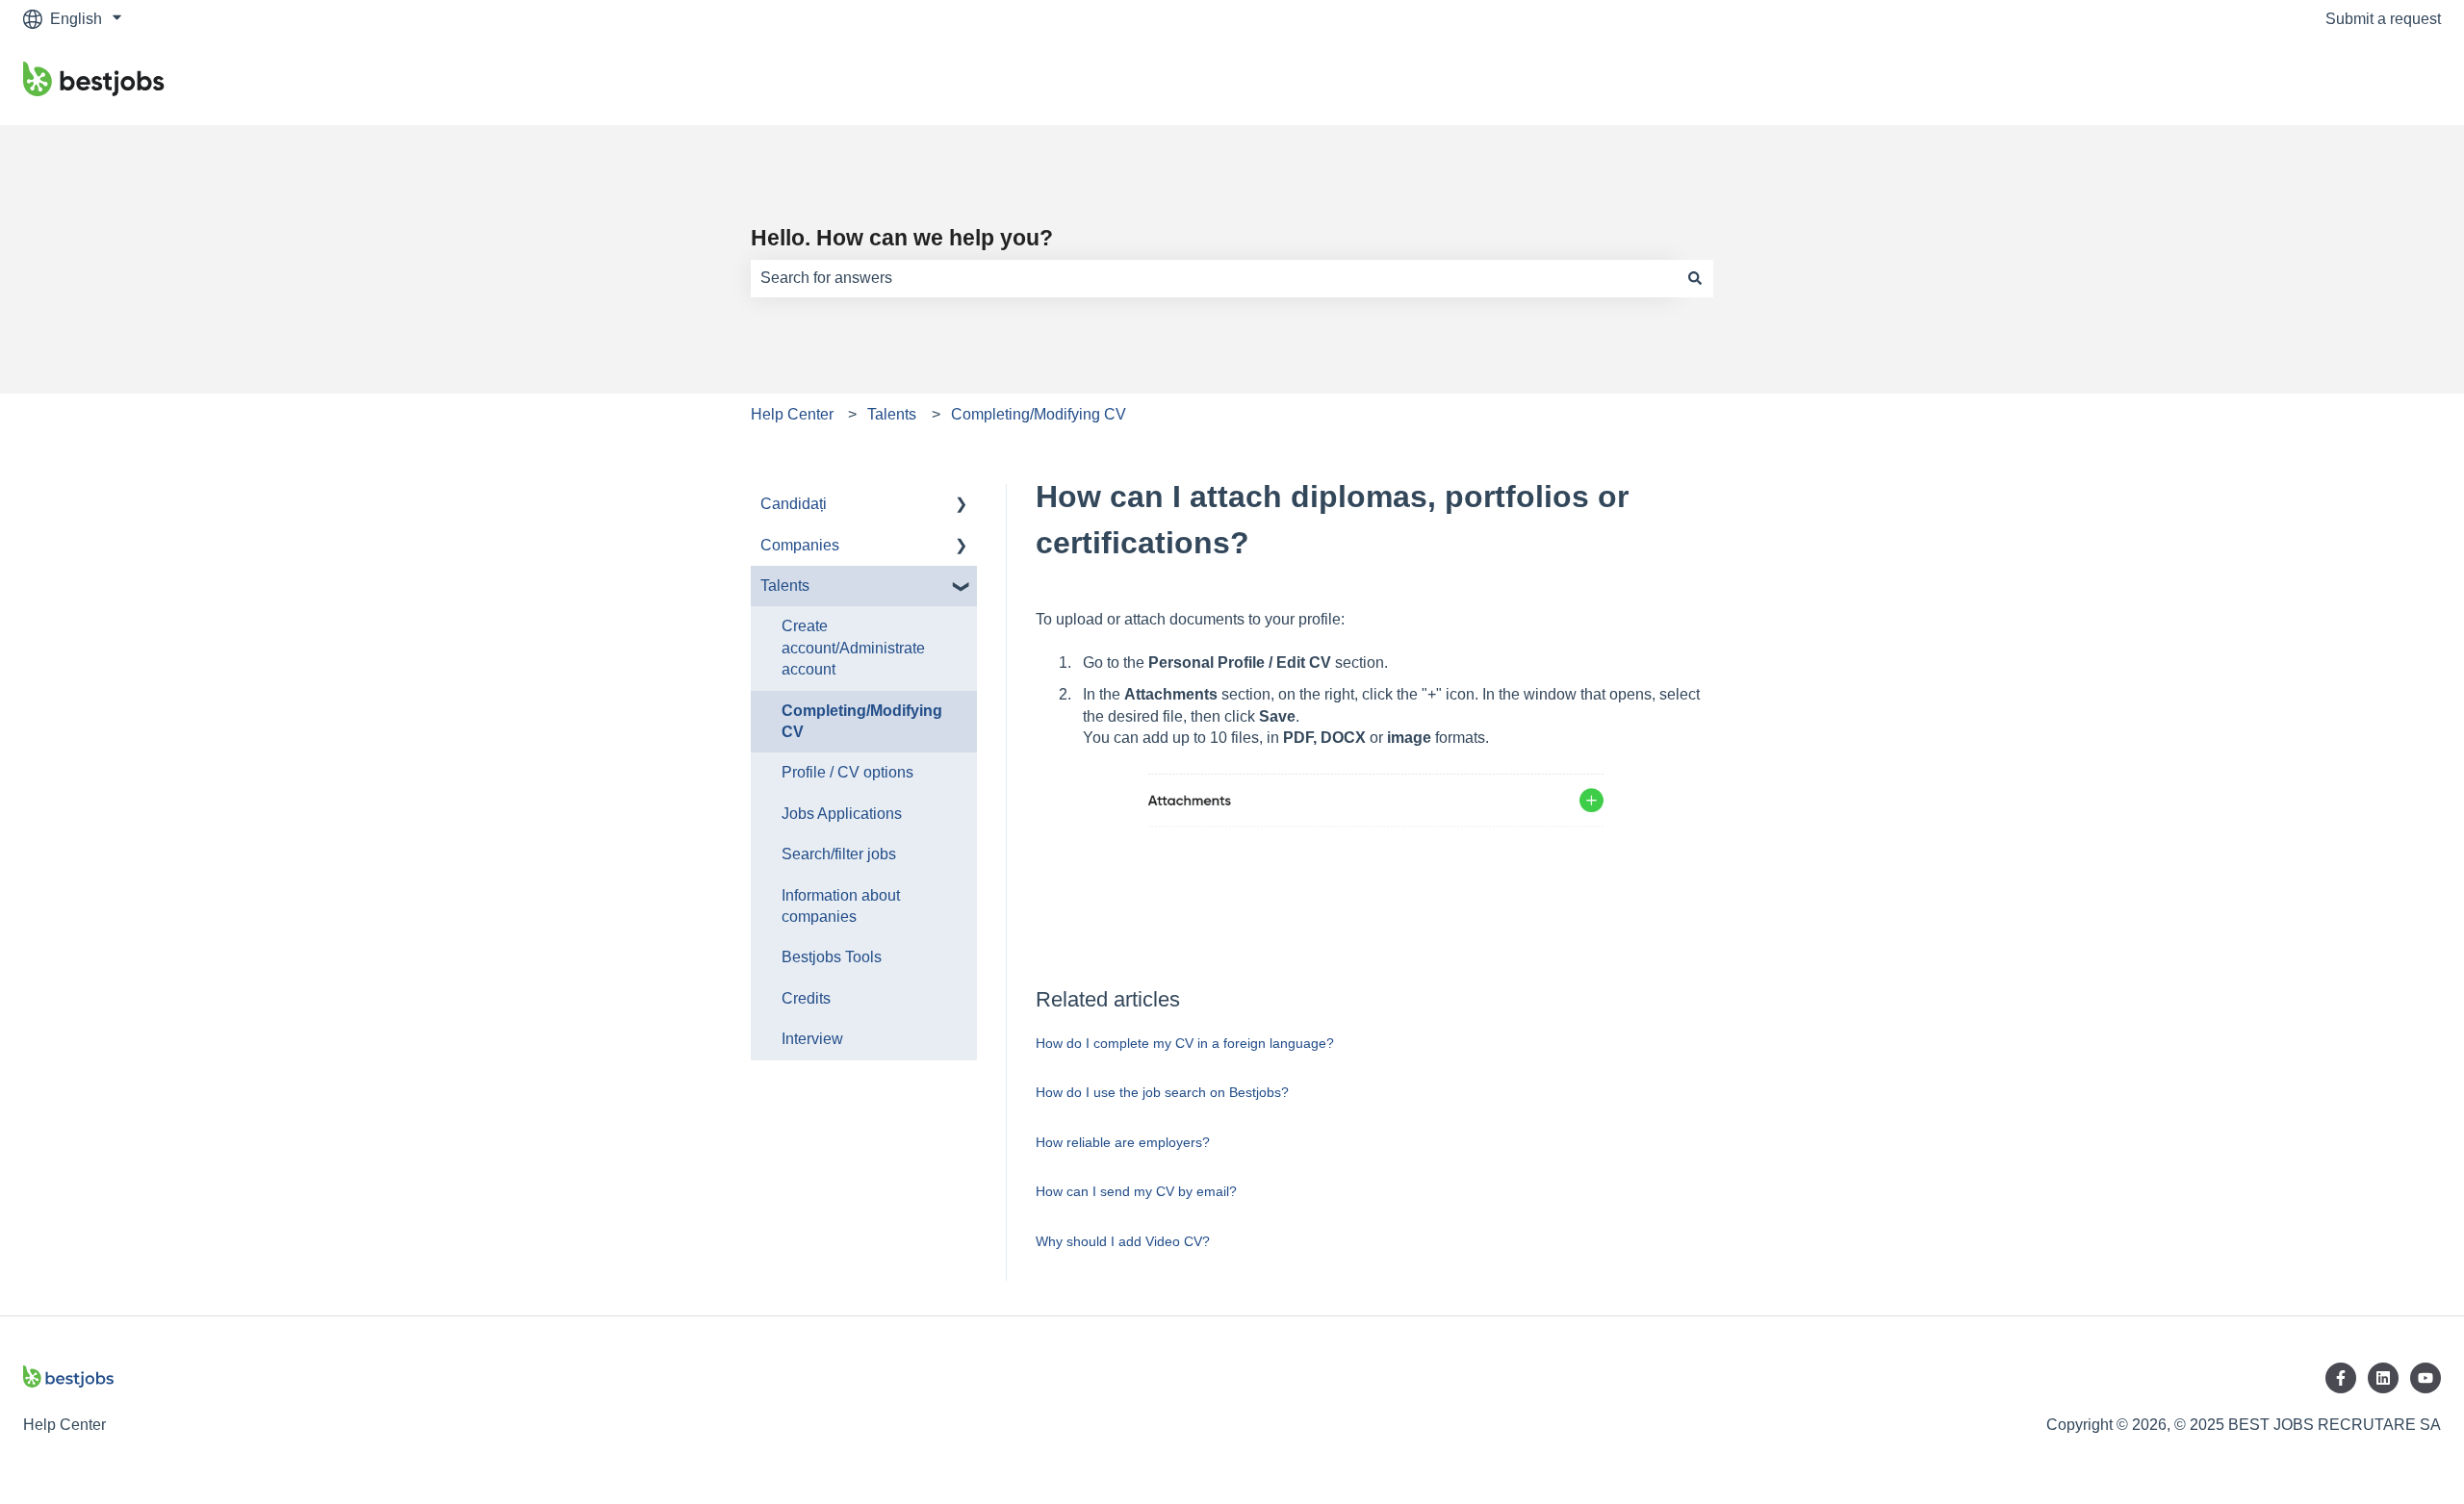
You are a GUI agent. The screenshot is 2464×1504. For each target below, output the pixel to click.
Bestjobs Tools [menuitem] (832, 957)
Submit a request (2383, 19)
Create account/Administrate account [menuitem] (853, 648)
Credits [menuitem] (806, 998)
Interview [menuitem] (812, 1039)
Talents (892, 414)
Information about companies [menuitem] (841, 906)
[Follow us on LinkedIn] (2383, 1378)
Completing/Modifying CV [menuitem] (862, 721)
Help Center (792, 414)
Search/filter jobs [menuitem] (839, 854)
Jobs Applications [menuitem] (842, 814)
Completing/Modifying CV (1039, 414)
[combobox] (1214, 278)
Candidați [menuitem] (794, 504)
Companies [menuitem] (800, 545)
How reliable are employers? (1123, 1142)
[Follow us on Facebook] (2341, 1378)
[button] (962, 506)
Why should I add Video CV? (1123, 1241)
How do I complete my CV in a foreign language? (1185, 1043)
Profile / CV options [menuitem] (847, 772)
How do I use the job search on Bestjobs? (1162, 1092)
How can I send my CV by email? (1136, 1191)
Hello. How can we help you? (902, 238)
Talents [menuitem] (785, 586)
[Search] (1695, 278)
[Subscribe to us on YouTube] (2425, 1378)
